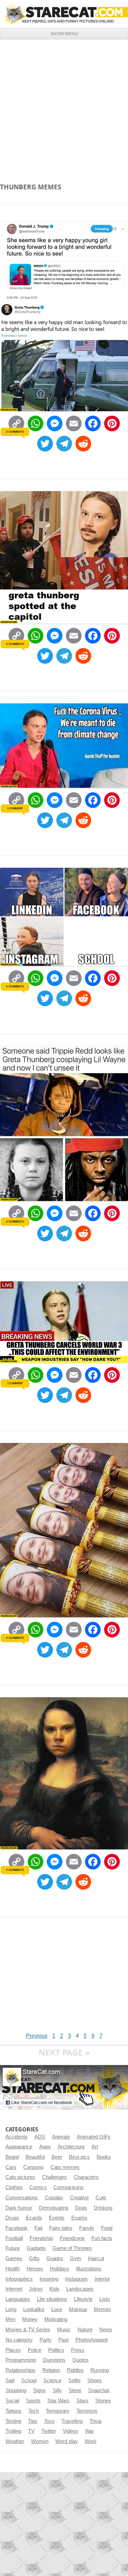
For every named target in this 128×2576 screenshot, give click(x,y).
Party (46, 2340)
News (106, 2330)
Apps (45, 2147)
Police (34, 2350)
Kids (54, 2289)
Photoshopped (91, 2340)
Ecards (34, 2218)
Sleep (75, 2390)
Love (57, 2309)
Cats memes (65, 2167)
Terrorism (87, 2411)
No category (19, 2340)
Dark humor (19, 2208)
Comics (38, 2187)
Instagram (76, 2279)
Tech (34, 2411)
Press (78, 2350)
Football (14, 2238)
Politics (56, 2350)
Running (100, 2370)
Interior (102, 2279)
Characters (86, 2177)
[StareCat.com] (64, 14)
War (89, 2431)
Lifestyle (83, 2299)
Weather (15, 2441)
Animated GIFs (94, 2137)
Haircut (96, 2258)
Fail (38, 2228)
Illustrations (89, 2269)
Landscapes (80, 2289)
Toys (49, 2421)
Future (13, 2248)
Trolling (13, 2431)
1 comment (15, 808)
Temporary (58, 2411)
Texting (13, 2421)
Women (40, 2441)
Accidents (17, 2137)
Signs (39, 2390)
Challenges (54, 2177)
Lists (105, 2299)
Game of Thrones (72, 2248)
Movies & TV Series (28, 2330)
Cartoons (33, 2167)
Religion (51, 2370)
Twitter (49, 2431)
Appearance (19, 2147)
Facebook (17, 2228)
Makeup (78, 2309)
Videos (70, 2431)
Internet (14, 2289)
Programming (21, 2360)
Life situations (52, 2299)
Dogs (81, 2208)
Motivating (56, 2319)
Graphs (55, 2258)
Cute (101, 2198)
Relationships (20, 2370)
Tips (33, 2421)
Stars (82, 2401)
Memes (102, 2309)
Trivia (95, 2421)
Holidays (60, 2269)
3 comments (15, 1222)
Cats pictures (20, 2177)
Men (10, 2319)
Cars (11, 2167)
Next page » (64, 2052)
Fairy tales (61, 2228)
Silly (57, 2390)
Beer (57, 2157)
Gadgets (36, 2248)
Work (91, 2441)
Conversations (22, 2198)
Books (104, 2157)
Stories (103, 2401)
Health (13, 2269)
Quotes (81, 2360)
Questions (54, 2360)
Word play (67, 2441)
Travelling (72, 2421)
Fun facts (102, 2238)
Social (12, 2401)
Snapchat (99, 2390)
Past (63, 2340)
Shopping (16, 2390)
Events (57, 2218)
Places (13, 2350)
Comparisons (69, 2187)
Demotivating (54, 2208)
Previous (37, 2036)
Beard (12, 2157)
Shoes (95, 2381)
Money (30, 2319)
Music (64, 2330)
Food (107, 2228)
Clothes (14, 2187)
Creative (79, 2198)
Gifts (34, 2258)
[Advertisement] (64, 107)
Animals (61, 2137)
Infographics (19, 2279)
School (29, 2381)
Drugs (12, 2218)
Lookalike (34, 2309)
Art (95, 2147)
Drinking (103, 2208)
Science (52, 2381)
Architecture (71, 2147)
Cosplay (54, 2198)
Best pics (79, 2157)
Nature (85, 2330)
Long (11, 2309)
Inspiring (49, 2279)
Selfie (74, 2381)
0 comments (15, 432)
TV (31, 2431)
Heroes (35, 2269)
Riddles (75, 2370)
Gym (76, 2258)
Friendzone (72, 2238)
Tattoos (13, 2411)
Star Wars (59, 2401)
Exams (79, 2218)
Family (87, 2228)
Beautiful (35, 2157)
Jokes (36, 2289)
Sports (33, 2401)
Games (14, 2258)
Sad (10, 2381)
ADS (40, 2137)
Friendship (41, 2238)
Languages (18, 2299)
